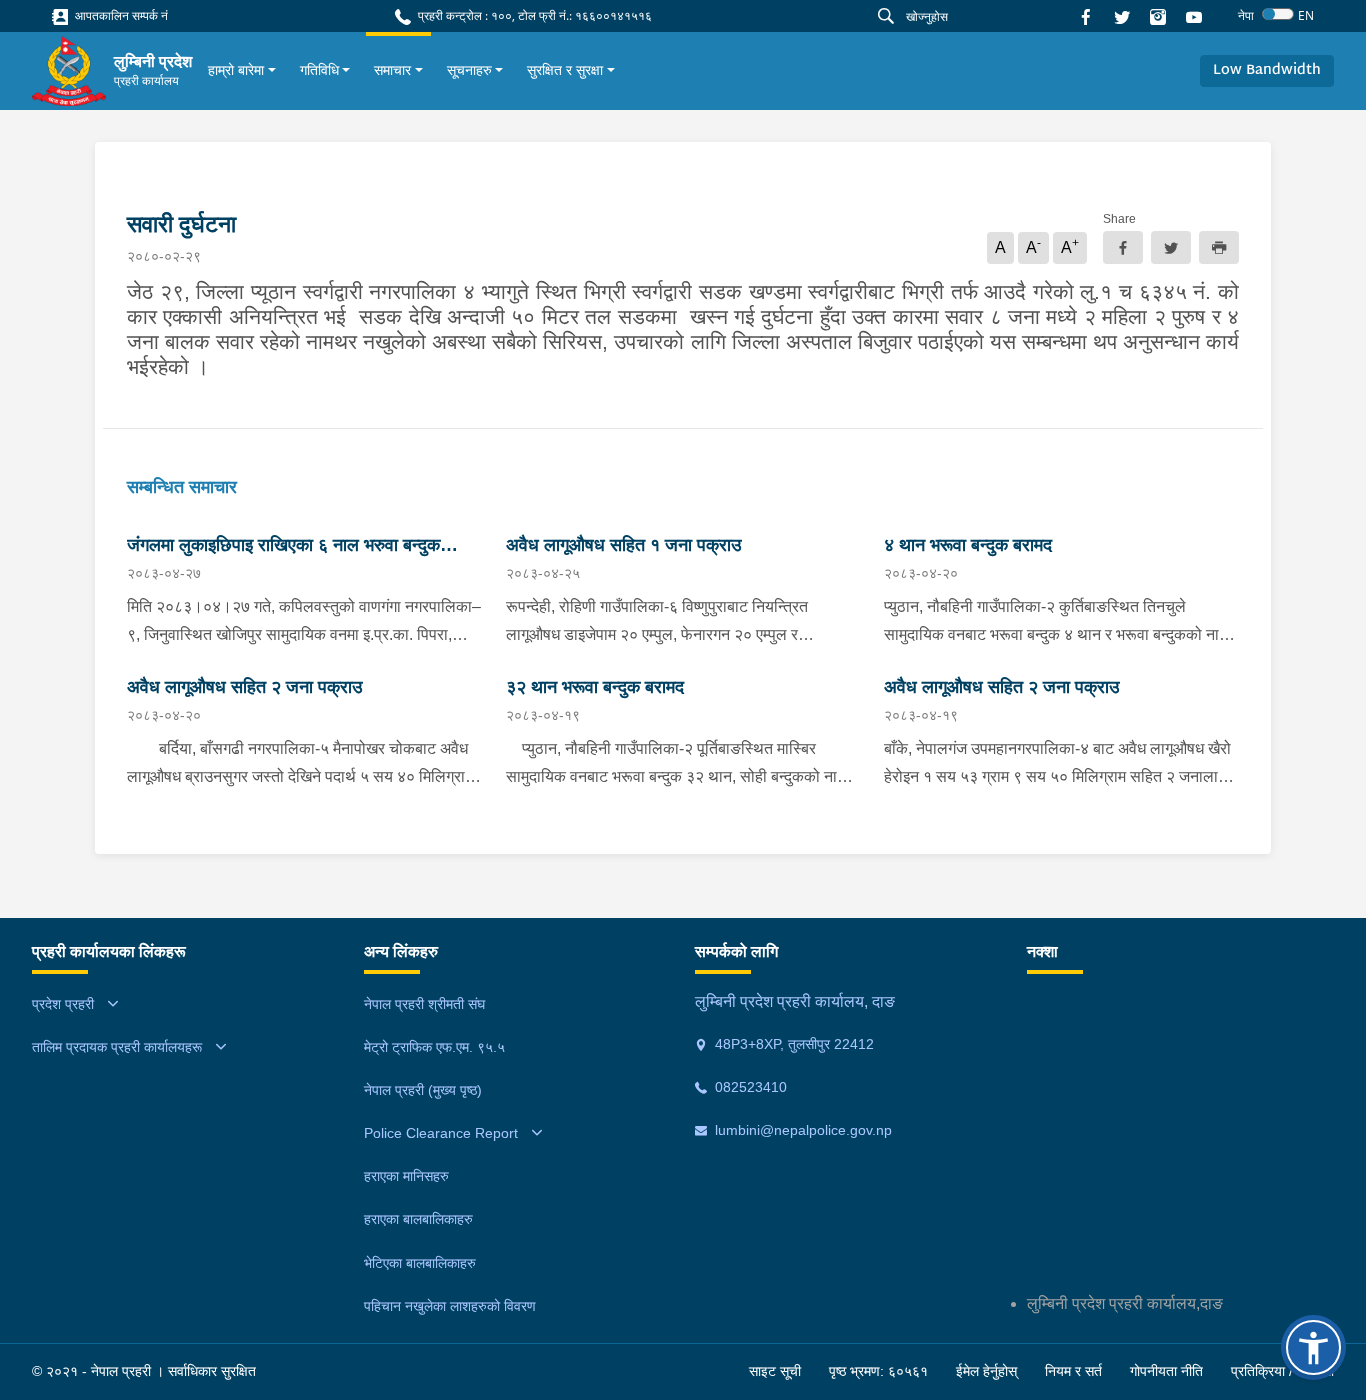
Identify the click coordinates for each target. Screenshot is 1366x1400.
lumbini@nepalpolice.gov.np (801, 1130)
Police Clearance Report (441, 1133)
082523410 (749, 1087)
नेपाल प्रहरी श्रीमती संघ (424, 1004)
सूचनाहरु (469, 70)
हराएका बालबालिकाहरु (418, 1219)
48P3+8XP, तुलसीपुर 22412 (792, 1044)
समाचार (392, 70)
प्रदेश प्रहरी (63, 1004)
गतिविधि (319, 70)
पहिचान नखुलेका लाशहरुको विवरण (450, 1306)
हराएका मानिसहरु (406, 1176)
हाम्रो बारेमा (236, 70)
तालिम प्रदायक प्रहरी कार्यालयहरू (117, 1047)
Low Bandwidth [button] (1267, 70)
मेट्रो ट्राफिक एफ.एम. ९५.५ (434, 1047)
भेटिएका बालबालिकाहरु (420, 1263)
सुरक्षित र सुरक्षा (565, 70)
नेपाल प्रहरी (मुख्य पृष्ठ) (423, 1090)
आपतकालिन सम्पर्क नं (120, 15)
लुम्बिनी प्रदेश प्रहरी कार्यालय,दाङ (1125, 1303)
